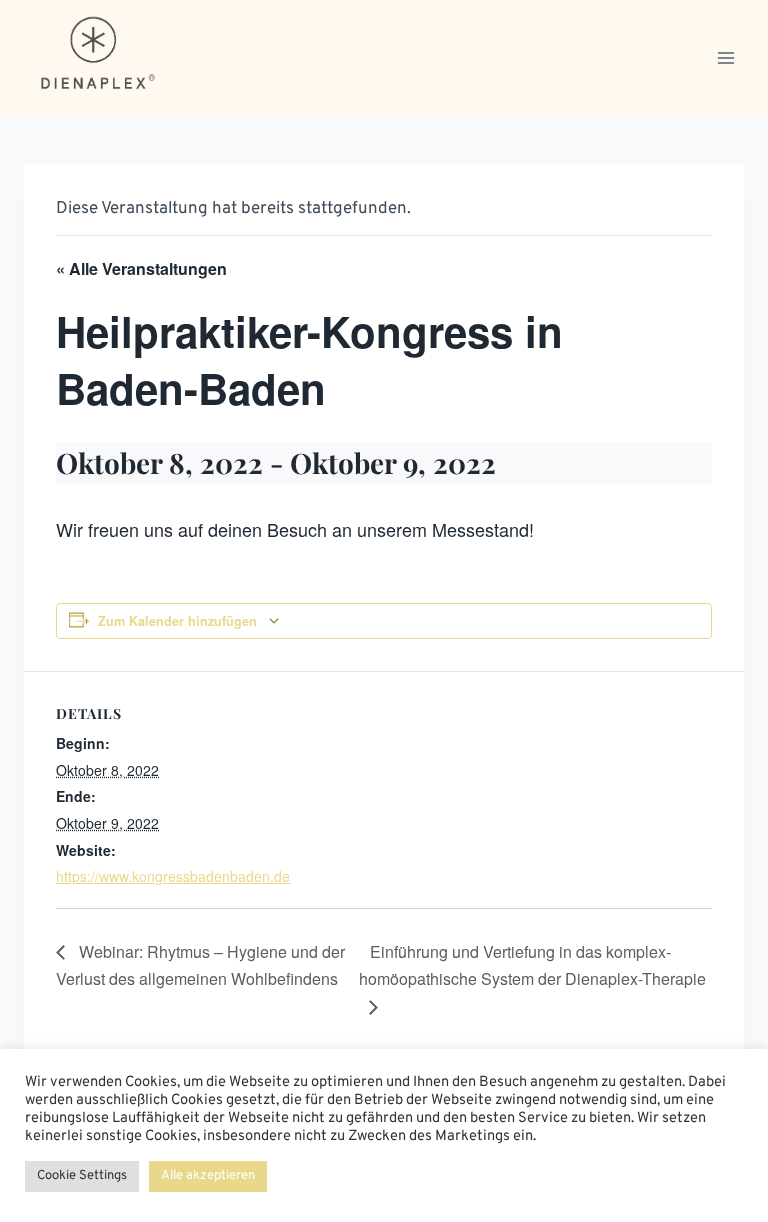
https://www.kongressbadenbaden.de (173, 876)
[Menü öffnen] (725, 57)
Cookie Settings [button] (82, 1176)
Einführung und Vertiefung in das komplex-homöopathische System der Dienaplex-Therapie (532, 965)
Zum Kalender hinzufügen (177, 621)
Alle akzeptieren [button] (208, 1176)
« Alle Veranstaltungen (141, 268)
